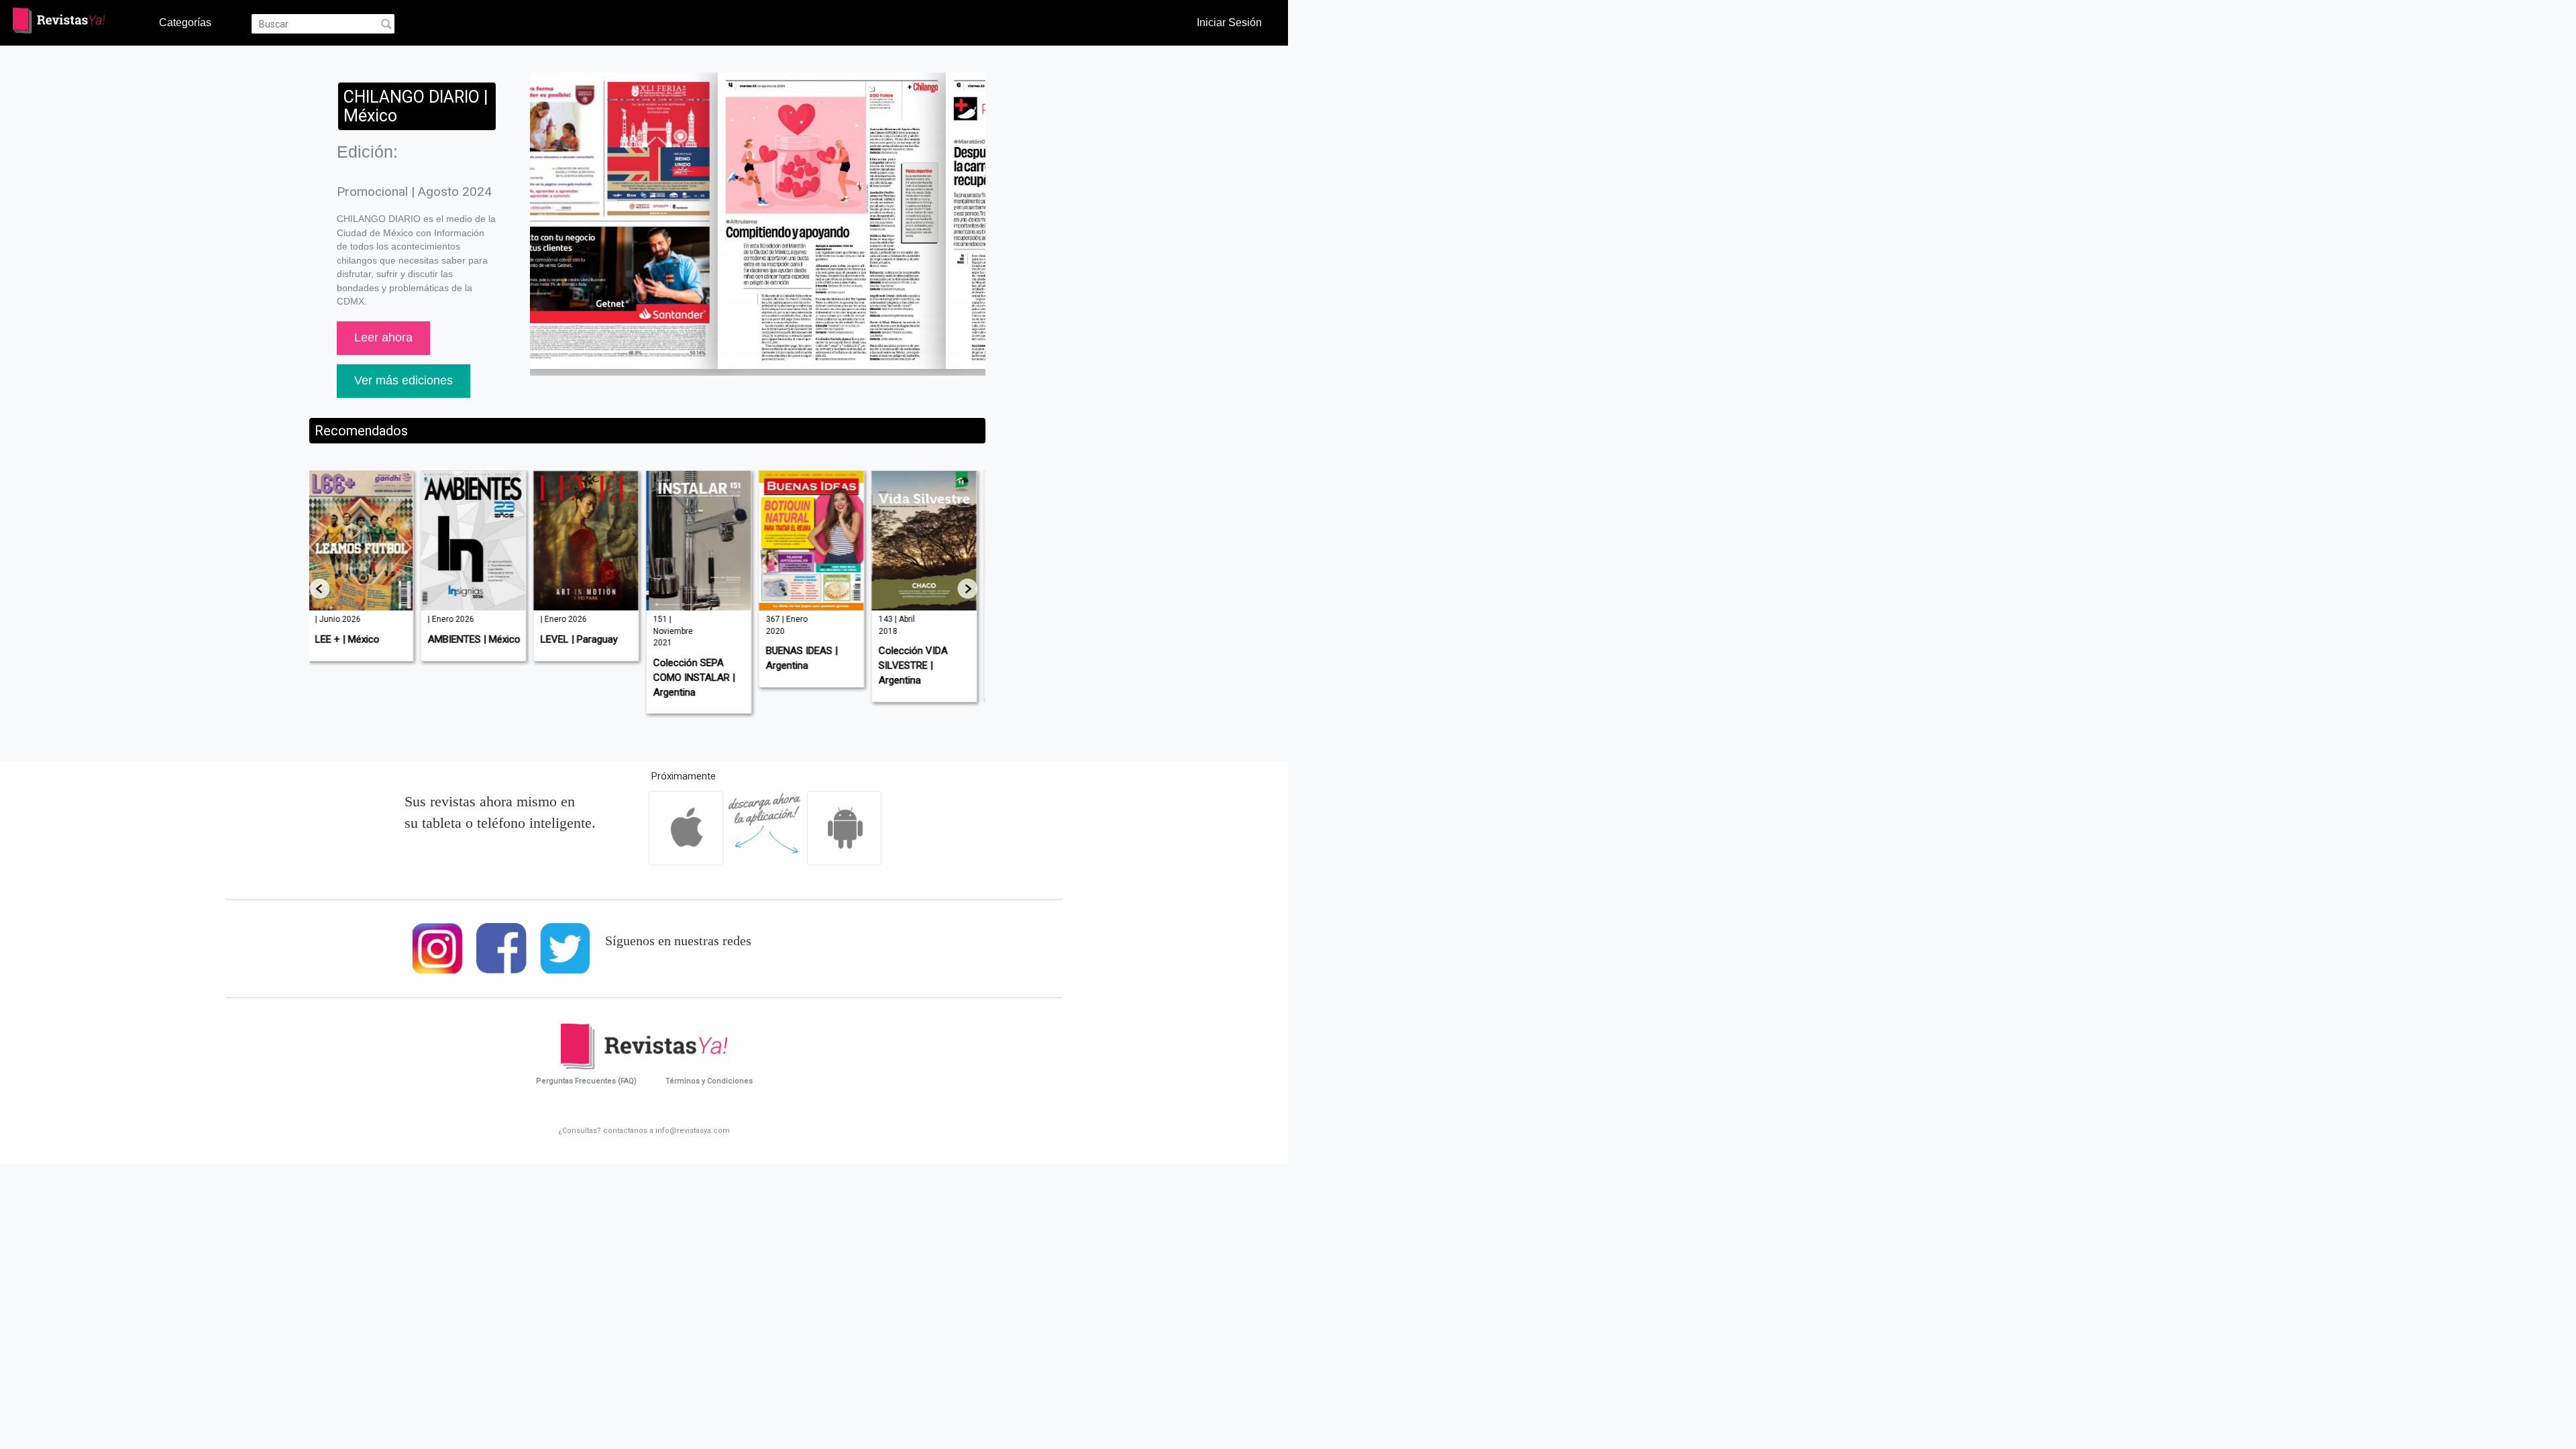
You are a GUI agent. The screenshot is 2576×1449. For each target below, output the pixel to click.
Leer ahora (383, 337)
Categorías (185, 22)
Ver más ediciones (404, 380)
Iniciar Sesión (1229, 22)
